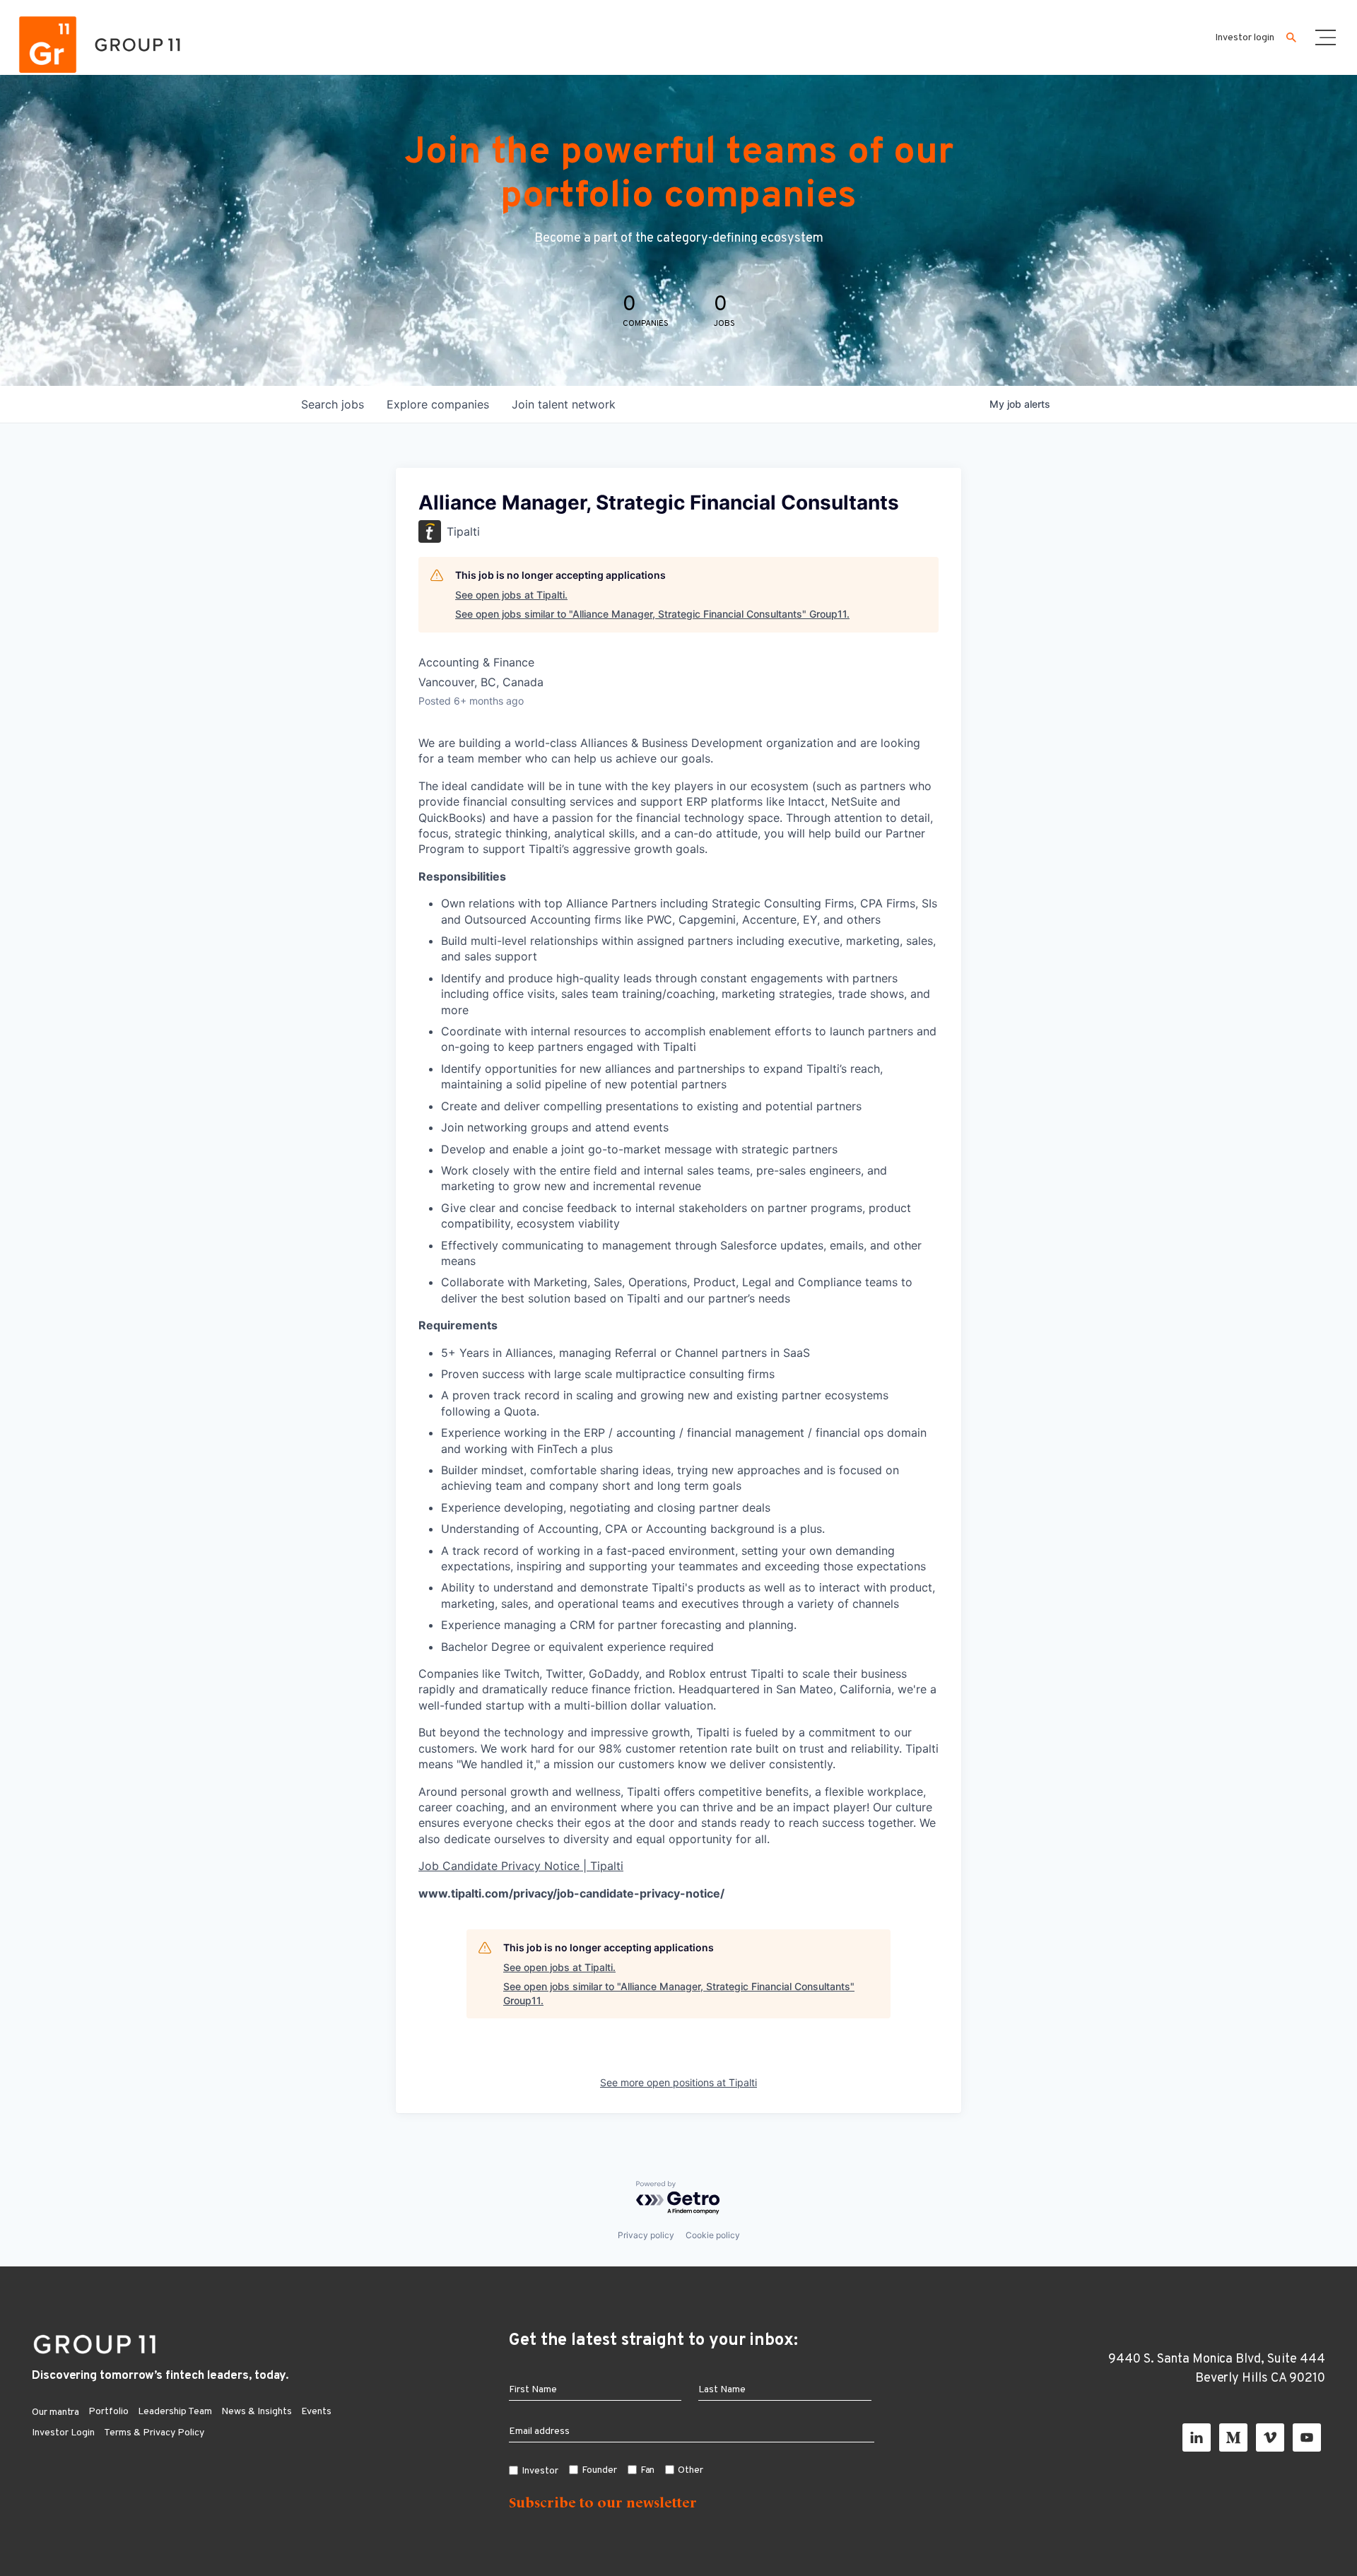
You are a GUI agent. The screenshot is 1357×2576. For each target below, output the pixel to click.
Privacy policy (646, 2235)
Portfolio (108, 2412)
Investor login (1245, 38)
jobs (333, 404)
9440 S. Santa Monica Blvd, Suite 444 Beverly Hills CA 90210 (1217, 2369)
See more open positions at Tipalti (678, 2082)
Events (316, 2412)
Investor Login (63, 2433)
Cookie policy (713, 2235)
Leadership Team (175, 2412)
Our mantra (55, 2412)
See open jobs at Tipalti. (511, 595)
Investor (540, 2471)
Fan (648, 2470)
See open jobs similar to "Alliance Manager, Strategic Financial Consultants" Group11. (652, 614)
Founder (599, 2470)
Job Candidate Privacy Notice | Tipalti (521, 1866)
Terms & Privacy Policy (154, 2433)
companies (438, 404)
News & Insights (257, 2412)
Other (691, 2470)
